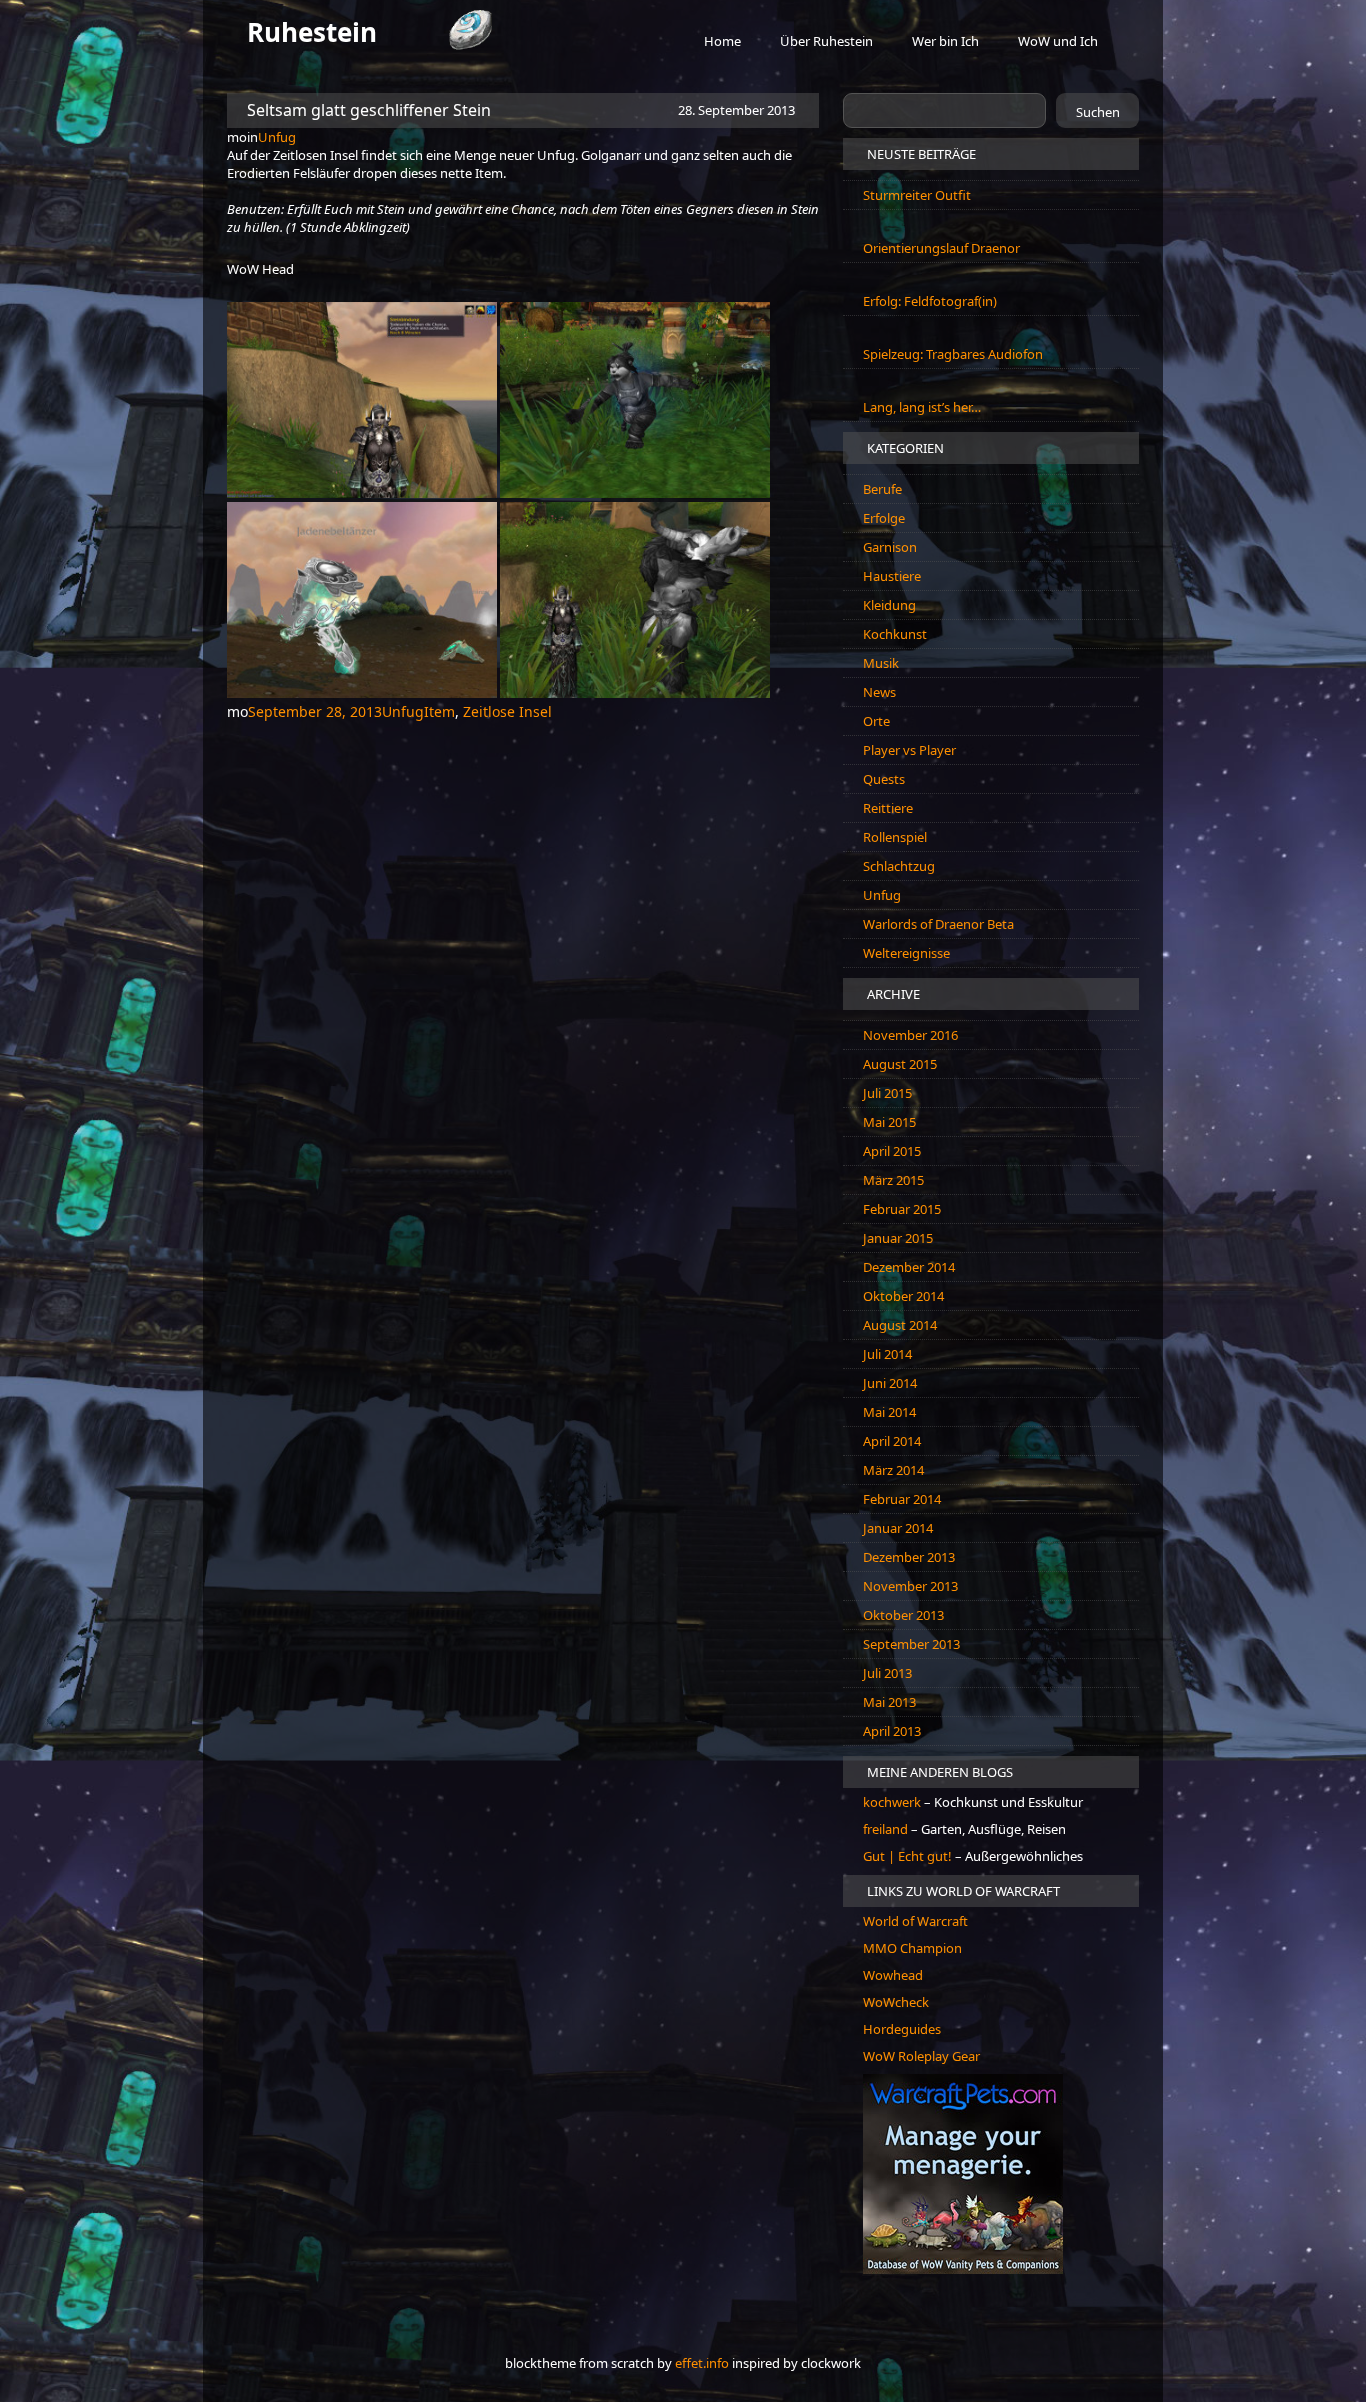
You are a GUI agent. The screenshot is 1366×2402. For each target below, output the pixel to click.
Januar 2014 (898, 1528)
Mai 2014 (889, 1412)
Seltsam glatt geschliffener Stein (369, 110)
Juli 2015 (887, 1093)
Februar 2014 (902, 1499)
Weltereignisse (906, 953)
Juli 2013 (887, 1673)
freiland (887, 1829)
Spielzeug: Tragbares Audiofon (953, 354)
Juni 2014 (890, 1383)
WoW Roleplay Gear (921, 2056)
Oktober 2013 (903, 1615)
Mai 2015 (889, 1122)
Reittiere (888, 808)
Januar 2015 (898, 1238)
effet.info (702, 2363)
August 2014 (900, 1325)
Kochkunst (895, 634)
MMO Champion (912, 1948)
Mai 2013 (889, 1702)
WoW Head (260, 269)
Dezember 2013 (909, 1557)
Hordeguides (902, 2029)
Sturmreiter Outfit (917, 195)
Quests (884, 779)
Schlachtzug (899, 866)
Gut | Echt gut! (907, 1856)
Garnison (890, 547)
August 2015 (900, 1064)
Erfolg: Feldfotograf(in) (930, 301)
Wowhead (893, 1975)
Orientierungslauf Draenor (941, 248)
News (879, 692)
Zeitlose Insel (507, 711)
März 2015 (893, 1180)
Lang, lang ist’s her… (922, 407)
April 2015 (892, 1151)
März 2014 (893, 1470)
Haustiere (892, 576)
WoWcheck (896, 2002)
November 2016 (910, 1035)
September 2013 (911, 1644)
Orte (876, 721)
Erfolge (884, 518)
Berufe (882, 489)
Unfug (277, 137)
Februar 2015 (902, 1209)
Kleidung (889, 605)
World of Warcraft (915, 1921)
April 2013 (892, 1731)
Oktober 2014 (903, 1296)
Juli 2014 (887, 1354)
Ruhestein (312, 32)
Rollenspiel (895, 837)
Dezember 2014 (909, 1267)
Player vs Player (909, 750)
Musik (881, 663)
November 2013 (910, 1586)
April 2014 (892, 1441)
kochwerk (893, 1802)
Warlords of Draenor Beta (938, 924)
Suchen (1098, 112)
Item (439, 711)
